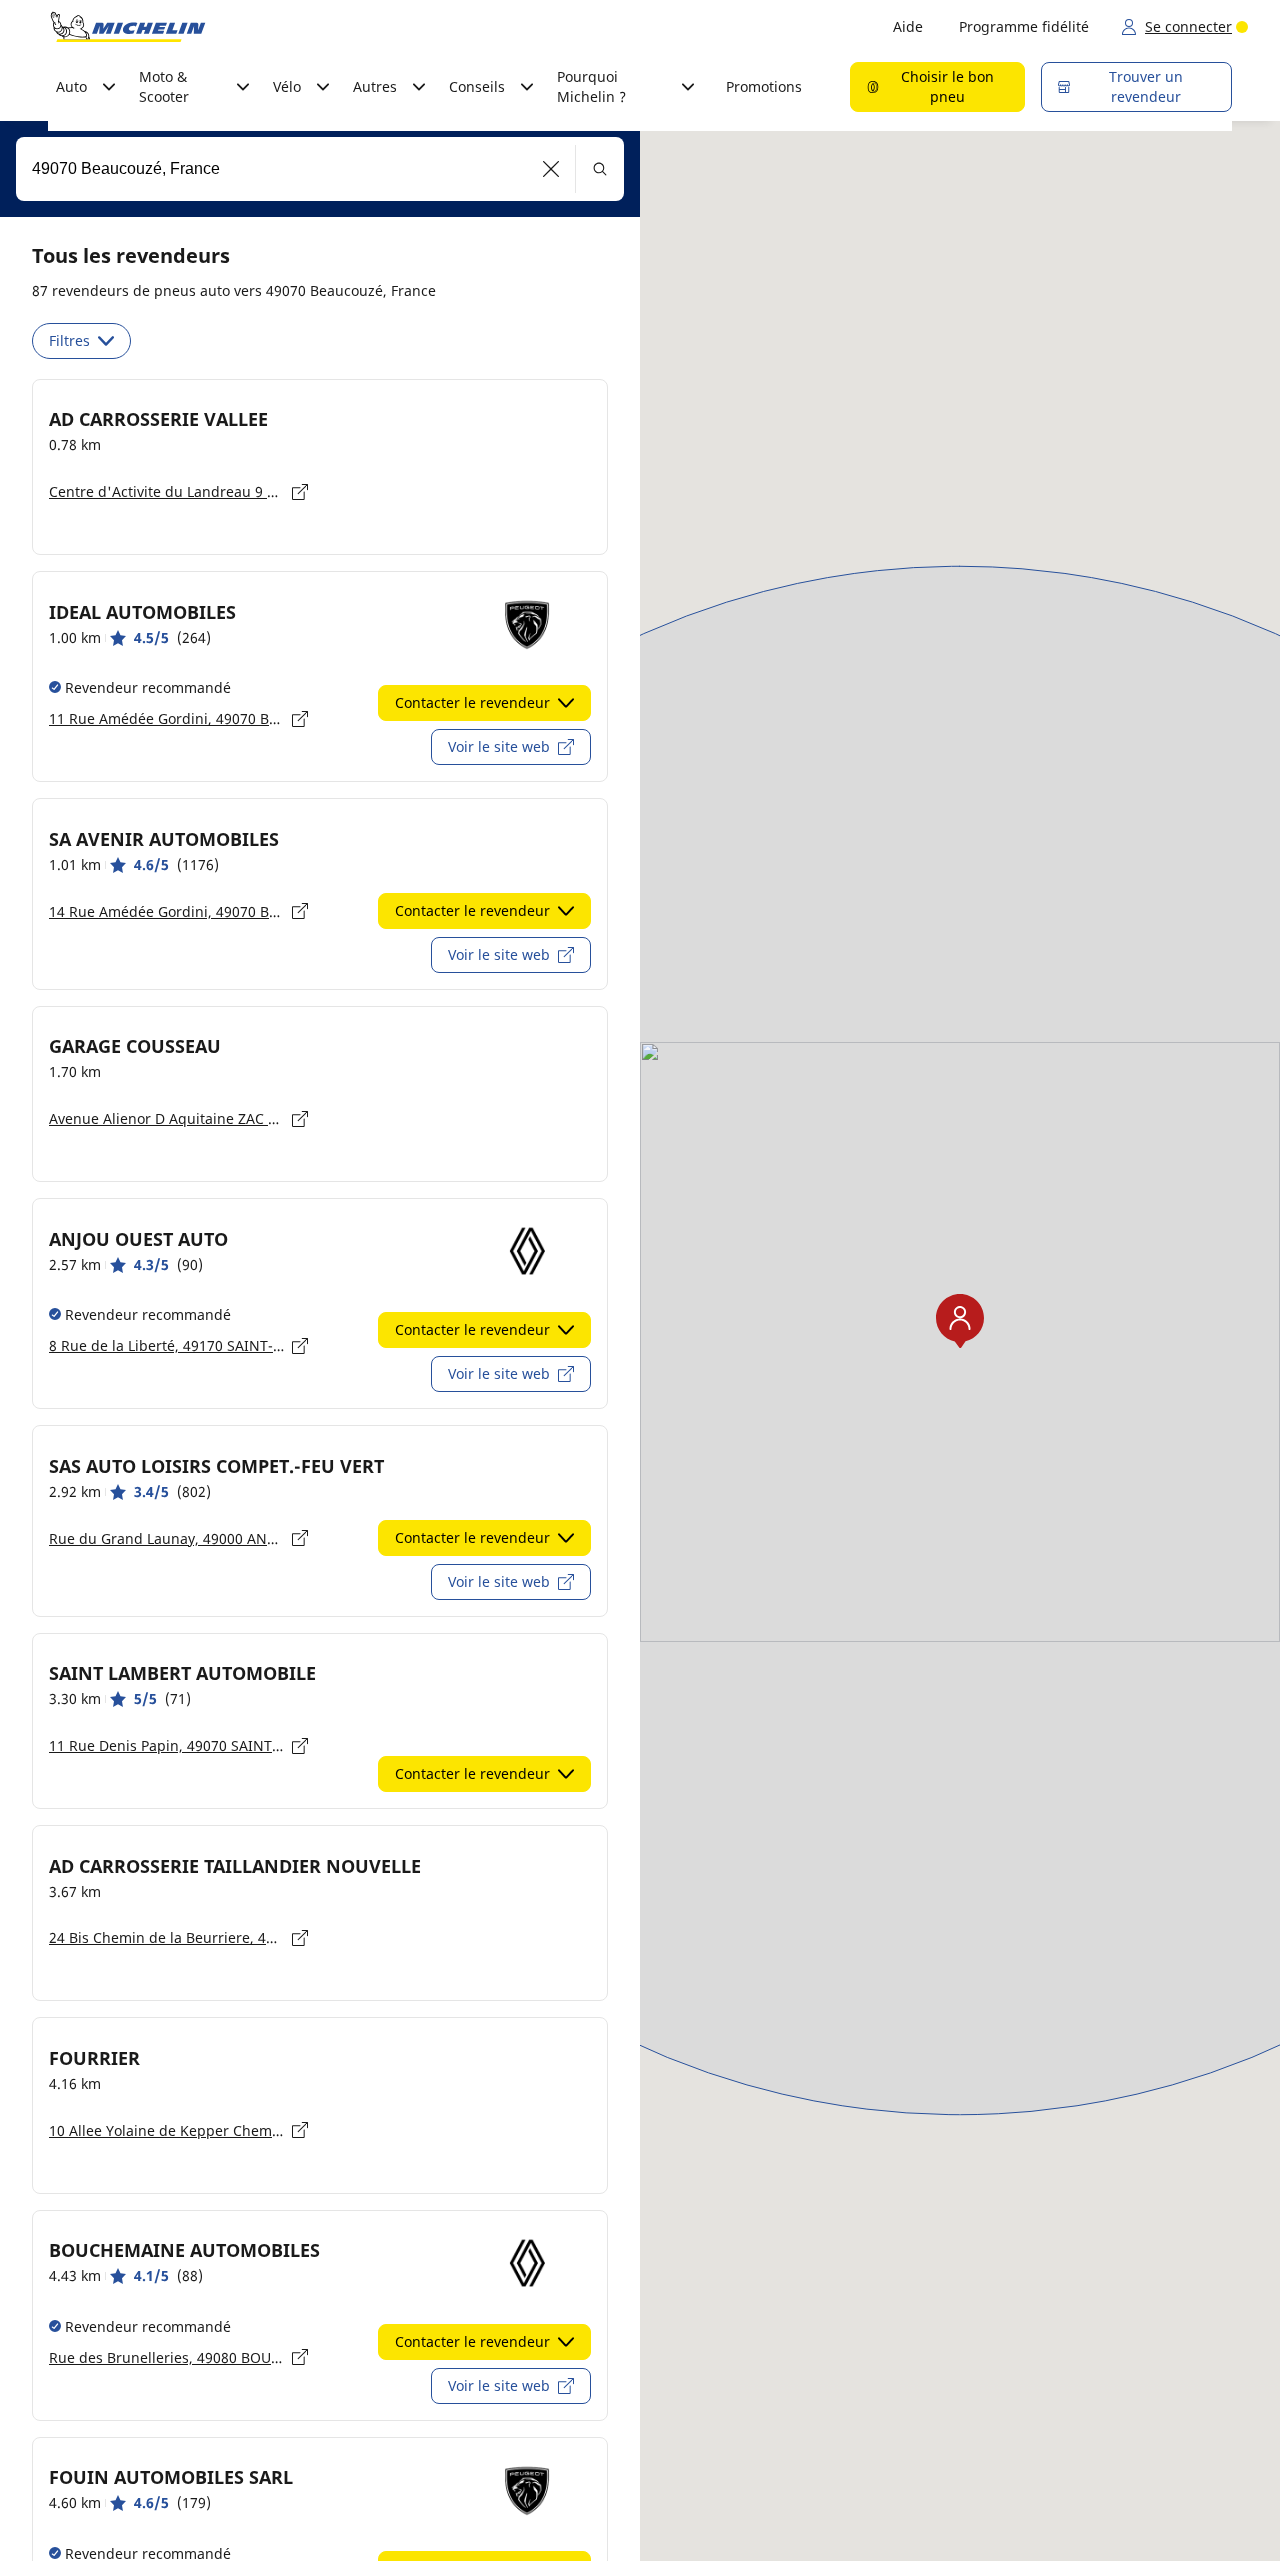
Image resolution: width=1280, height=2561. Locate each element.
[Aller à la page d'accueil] (128, 27)
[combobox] (320, 169)
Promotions (764, 86)
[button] (551, 169)
